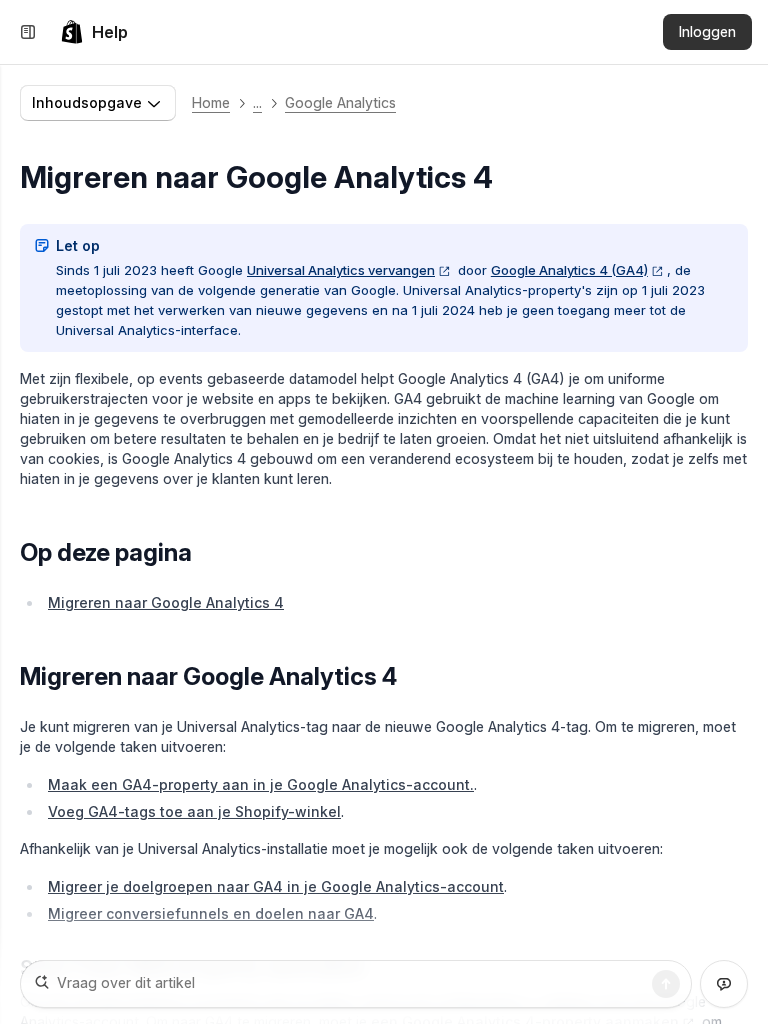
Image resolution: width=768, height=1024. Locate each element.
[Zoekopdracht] (666, 984)
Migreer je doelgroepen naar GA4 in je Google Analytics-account (276, 886)
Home (211, 102)
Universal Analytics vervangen (341, 270)
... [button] (257, 102)
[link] (94, 32)
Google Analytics (340, 102)
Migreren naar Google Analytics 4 (166, 602)
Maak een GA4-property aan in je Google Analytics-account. (261, 784)
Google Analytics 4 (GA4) (569, 270)
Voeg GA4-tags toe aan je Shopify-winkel (194, 811)
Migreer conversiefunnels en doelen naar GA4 (211, 913)
